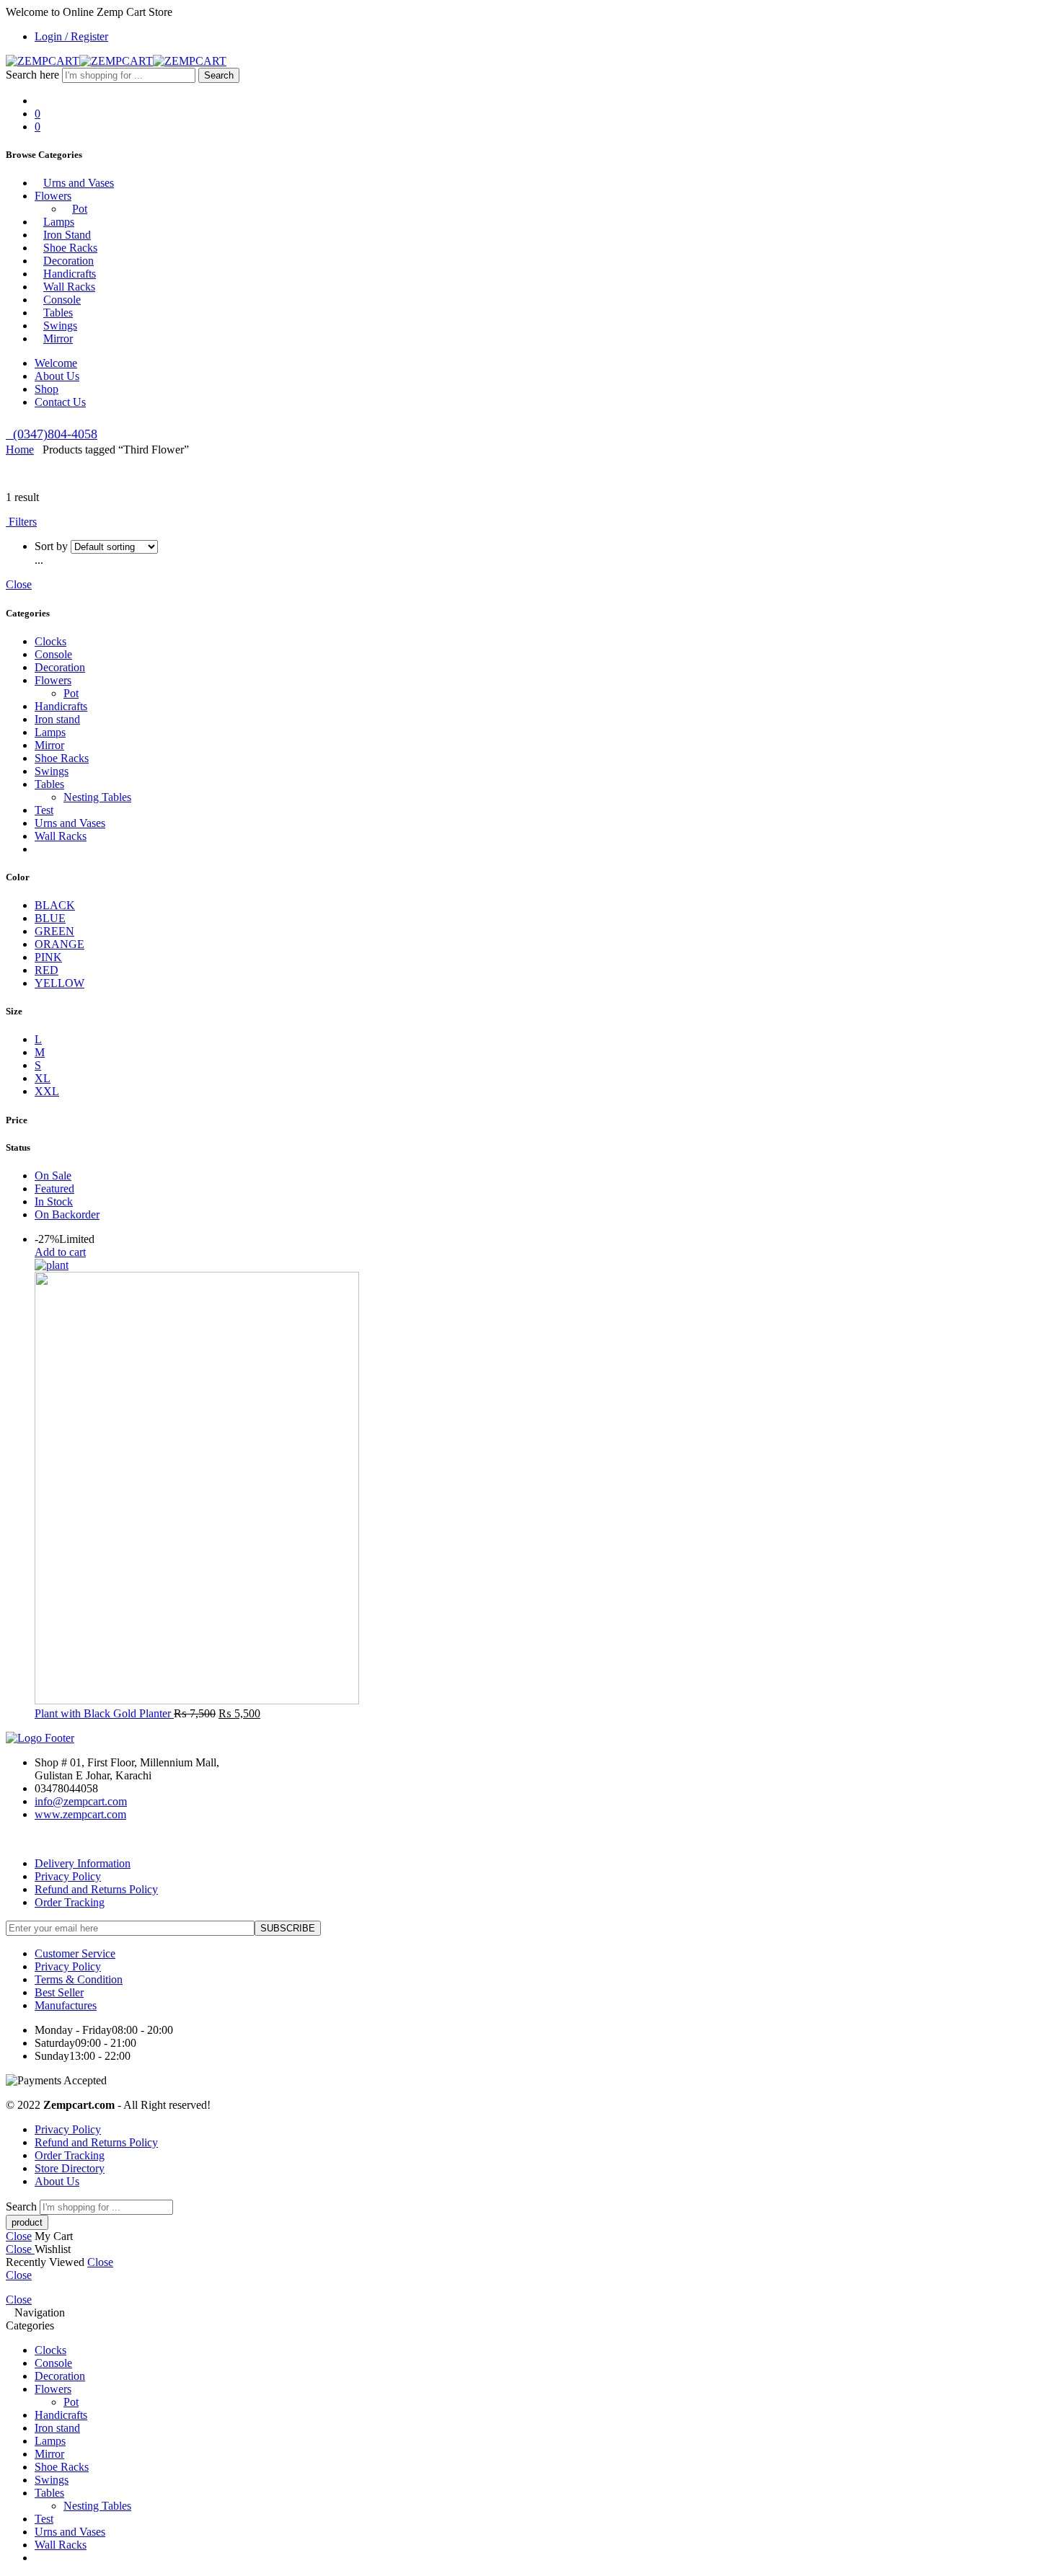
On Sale (53, 1176)
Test (44, 810)
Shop (47, 389)
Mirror (58, 338)
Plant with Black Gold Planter (104, 1713)
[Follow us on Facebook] (19, 1839)
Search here (34, 75)
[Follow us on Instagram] (36, 1839)
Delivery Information (83, 1863)
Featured (54, 1189)
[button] (60, 1252)
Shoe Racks (70, 248)
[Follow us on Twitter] (10, 1839)
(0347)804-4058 (52, 434)
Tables (58, 313)
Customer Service (75, 1953)
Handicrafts (70, 274)
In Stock (54, 1201)
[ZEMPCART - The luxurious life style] (116, 61)
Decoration (69, 261)
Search (219, 75)
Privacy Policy (68, 1876)
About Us (57, 376)
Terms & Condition (79, 1979)
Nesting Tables (97, 797)
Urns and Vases (79, 183)
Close (19, 584)
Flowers (53, 196)
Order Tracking (70, 1902)
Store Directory (70, 2168)
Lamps (59, 222)
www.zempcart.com (80, 1814)
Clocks (50, 641)
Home (20, 450)
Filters (21, 522)
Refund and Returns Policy (96, 1889)
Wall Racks (69, 287)
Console (62, 300)
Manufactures (66, 2005)
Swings (60, 326)
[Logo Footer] (40, 1738)
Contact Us (60, 402)
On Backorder (67, 1214)
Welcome (56, 363)
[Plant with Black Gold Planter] (544, 1483)
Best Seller (59, 1992)
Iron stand (57, 719)
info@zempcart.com (81, 1801)
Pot (80, 209)
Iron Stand (67, 235)
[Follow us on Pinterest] (27, 1839)
